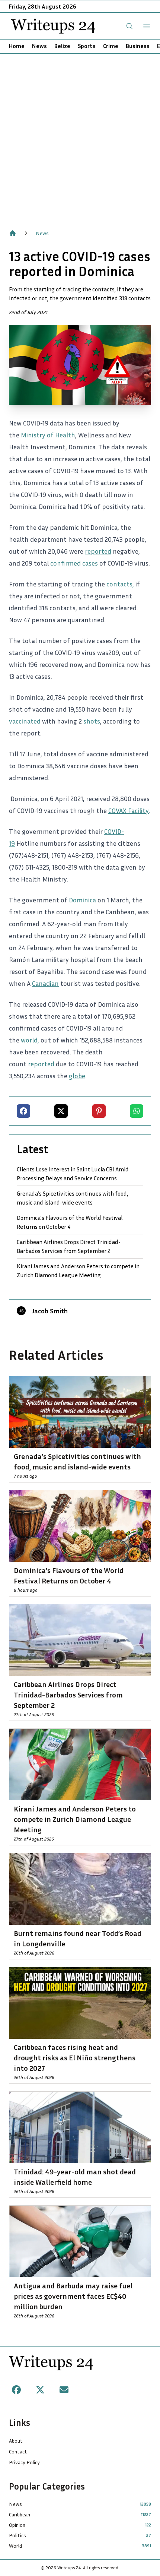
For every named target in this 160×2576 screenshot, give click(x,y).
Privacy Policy (24, 2462)
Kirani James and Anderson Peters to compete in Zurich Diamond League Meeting (78, 1270)
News (39, 46)
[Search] (129, 26)
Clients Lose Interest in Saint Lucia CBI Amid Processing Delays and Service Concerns (73, 1174)
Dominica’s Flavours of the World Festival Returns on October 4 (70, 1222)
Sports (87, 46)
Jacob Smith (50, 1311)
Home (17, 46)
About (16, 2441)
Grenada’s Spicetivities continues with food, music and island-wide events (72, 1198)
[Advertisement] (80, 137)
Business (138, 46)
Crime (111, 46)
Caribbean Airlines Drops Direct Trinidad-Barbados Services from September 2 (69, 1246)
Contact (18, 2451)
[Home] (13, 233)
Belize (62, 46)
